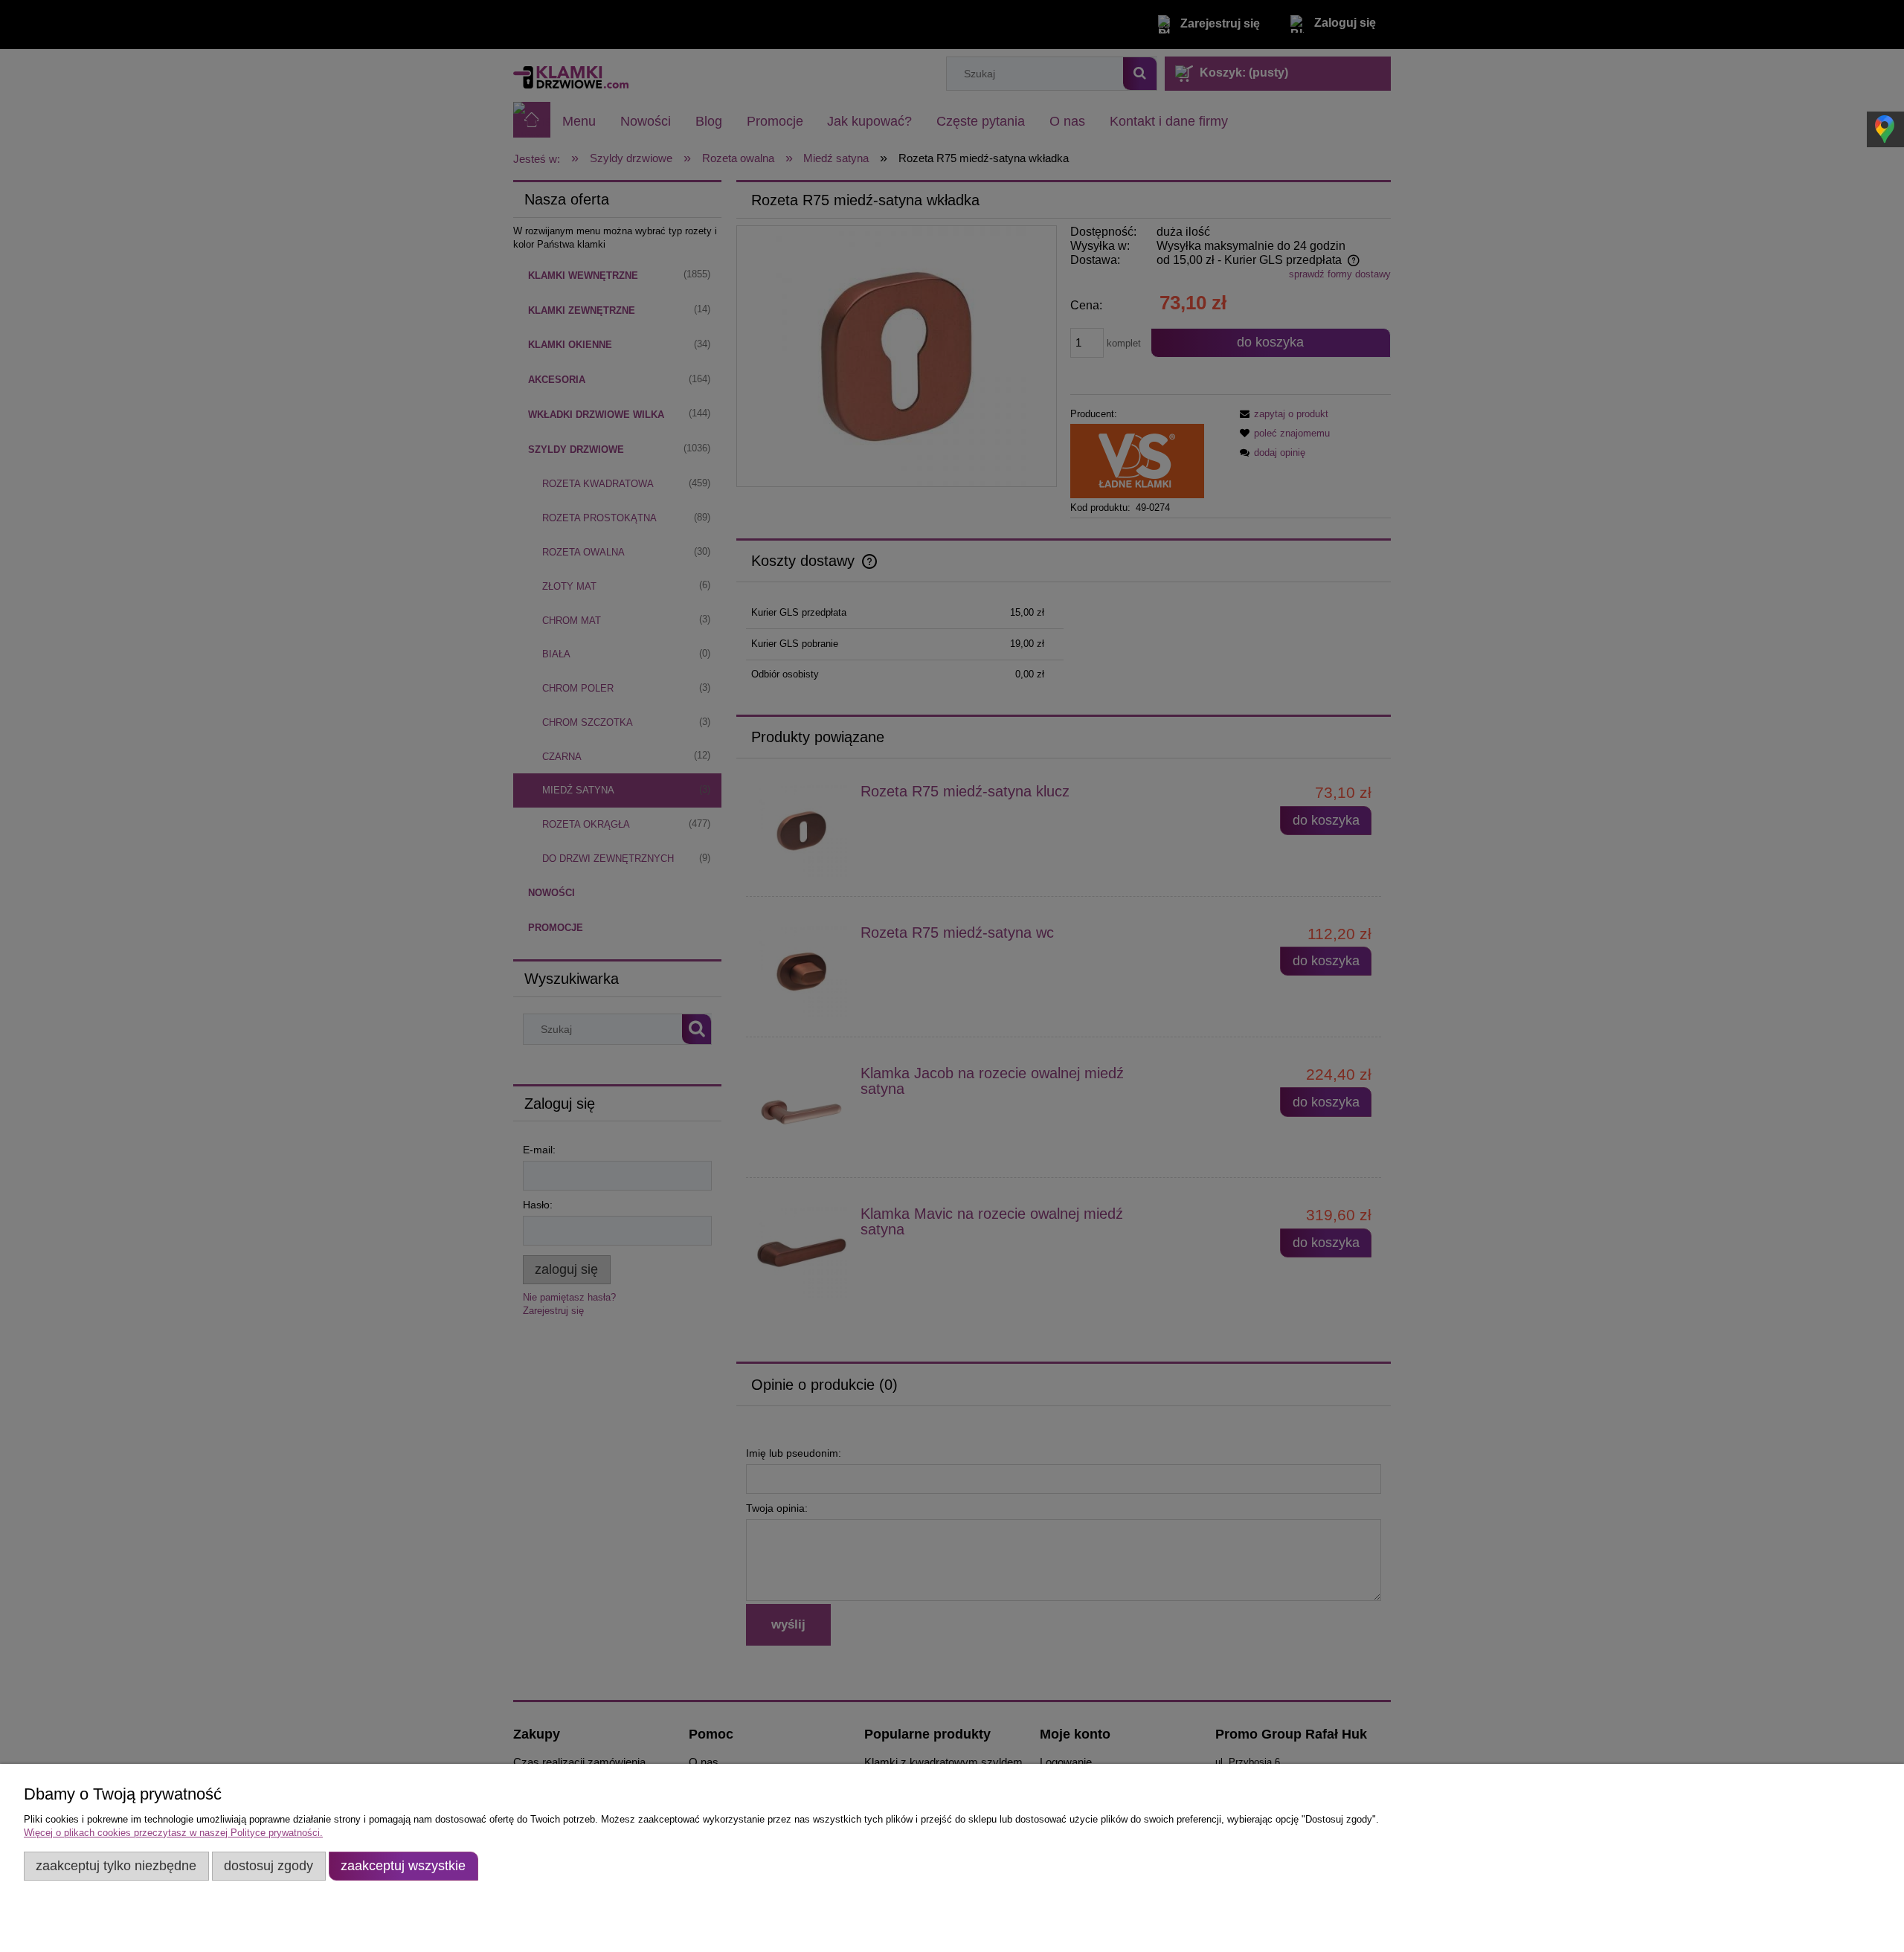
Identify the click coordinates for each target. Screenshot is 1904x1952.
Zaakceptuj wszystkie (403, 1866)
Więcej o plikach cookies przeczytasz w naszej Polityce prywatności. (173, 1833)
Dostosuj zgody (268, 1866)
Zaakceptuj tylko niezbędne (116, 1866)
